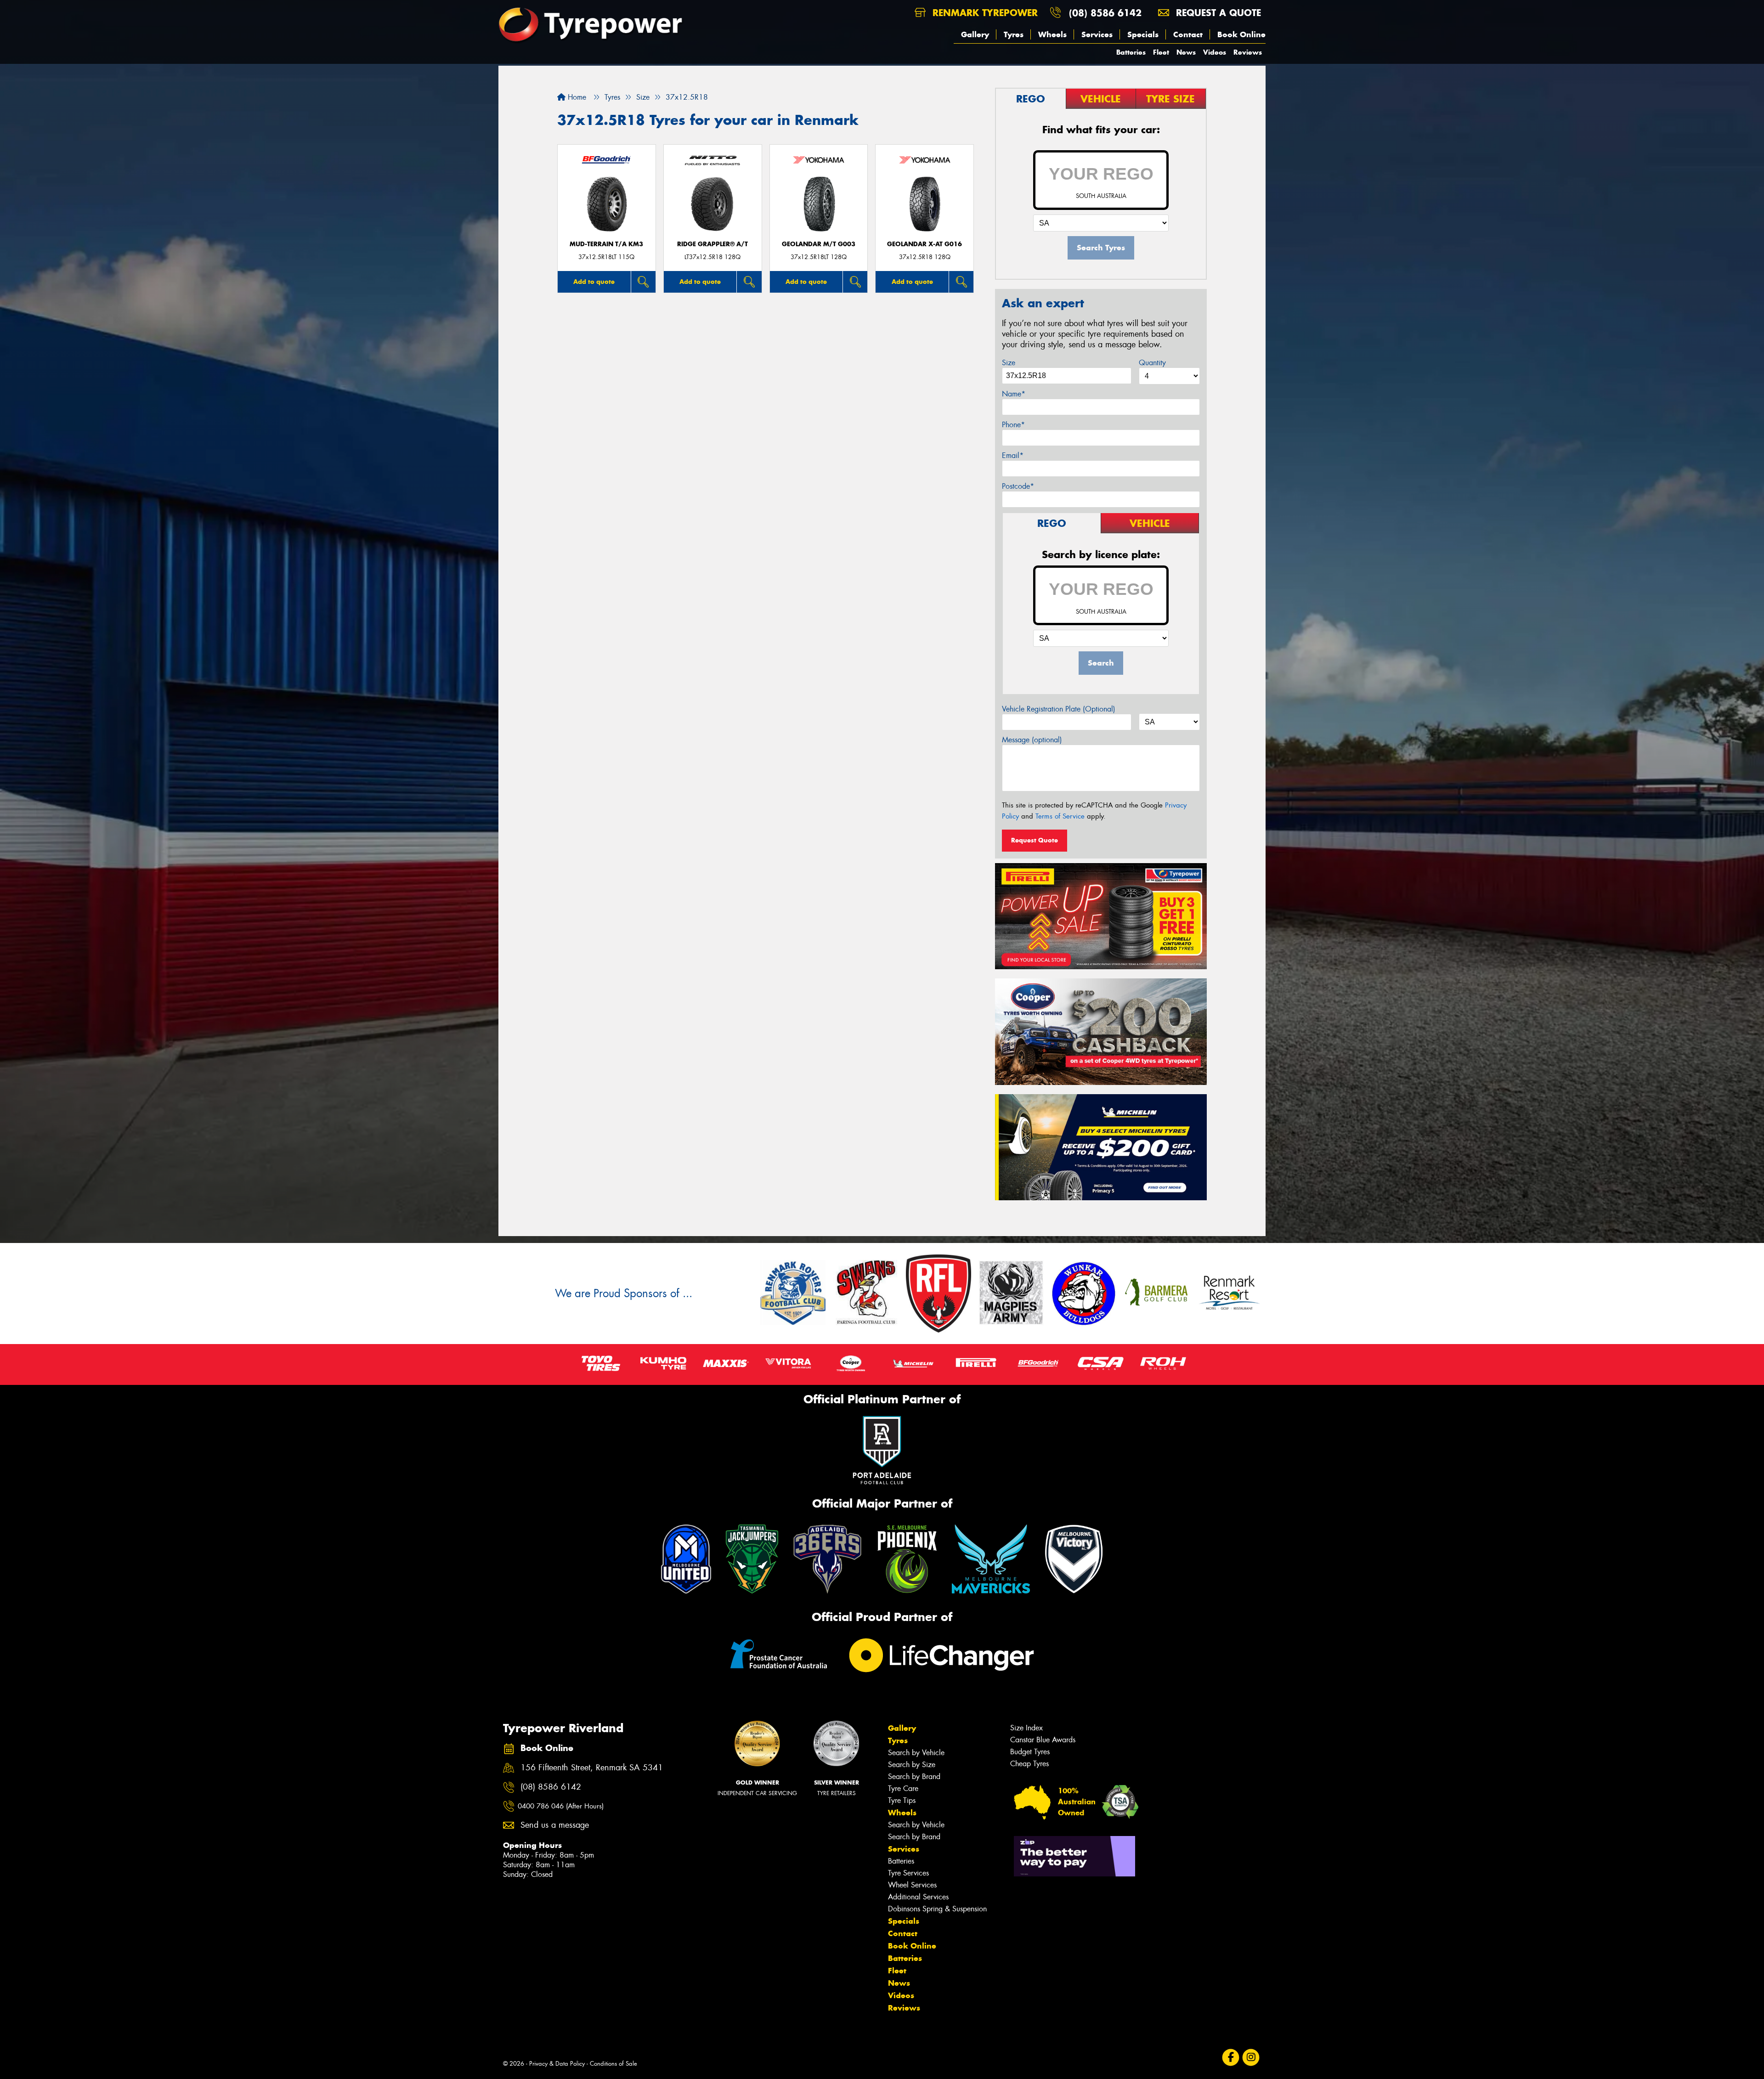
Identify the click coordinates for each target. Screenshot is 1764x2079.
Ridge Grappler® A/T (712, 244)
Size (1009, 363)
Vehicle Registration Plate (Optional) (1059, 709)
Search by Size (912, 1765)
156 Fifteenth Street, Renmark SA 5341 (592, 1768)
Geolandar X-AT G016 (924, 244)
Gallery (975, 34)
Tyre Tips (902, 1800)
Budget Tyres (1030, 1752)
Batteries (1131, 52)
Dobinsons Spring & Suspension (937, 1909)
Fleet (1161, 52)
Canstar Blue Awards (1043, 1740)
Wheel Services (912, 1885)
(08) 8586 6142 (1105, 13)
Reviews (1248, 52)
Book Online (1241, 34)
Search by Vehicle (916, 1753)
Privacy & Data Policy (557, 2064)
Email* (1013, 455)
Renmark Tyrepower (984, 13)
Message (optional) (1032, 740)
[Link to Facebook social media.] (1231, 2057)
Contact (1188, 34)
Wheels (1052, 34)
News (1186, 52)
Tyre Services (908, 1873)
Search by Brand (914, 1777)
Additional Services (918, 1897)
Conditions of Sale (613, 2064)
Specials (1143, 34)
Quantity (1152, 363)
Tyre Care (903, 1788)
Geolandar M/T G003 (819, 244)
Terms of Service (1060, 816)
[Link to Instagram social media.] (1251, 2057)
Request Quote (1035, 840)
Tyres (1014, 34)
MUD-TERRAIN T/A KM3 (606, 244)
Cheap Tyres (1029, 1764)
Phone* (1013, 425)
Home (576, 97)
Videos (1215, 52)
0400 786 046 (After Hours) (561, 1806)
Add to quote (594, 282)
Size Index (1026, 1728)
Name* (1014, 394)
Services (1097, 34)
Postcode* (1018, 486)
